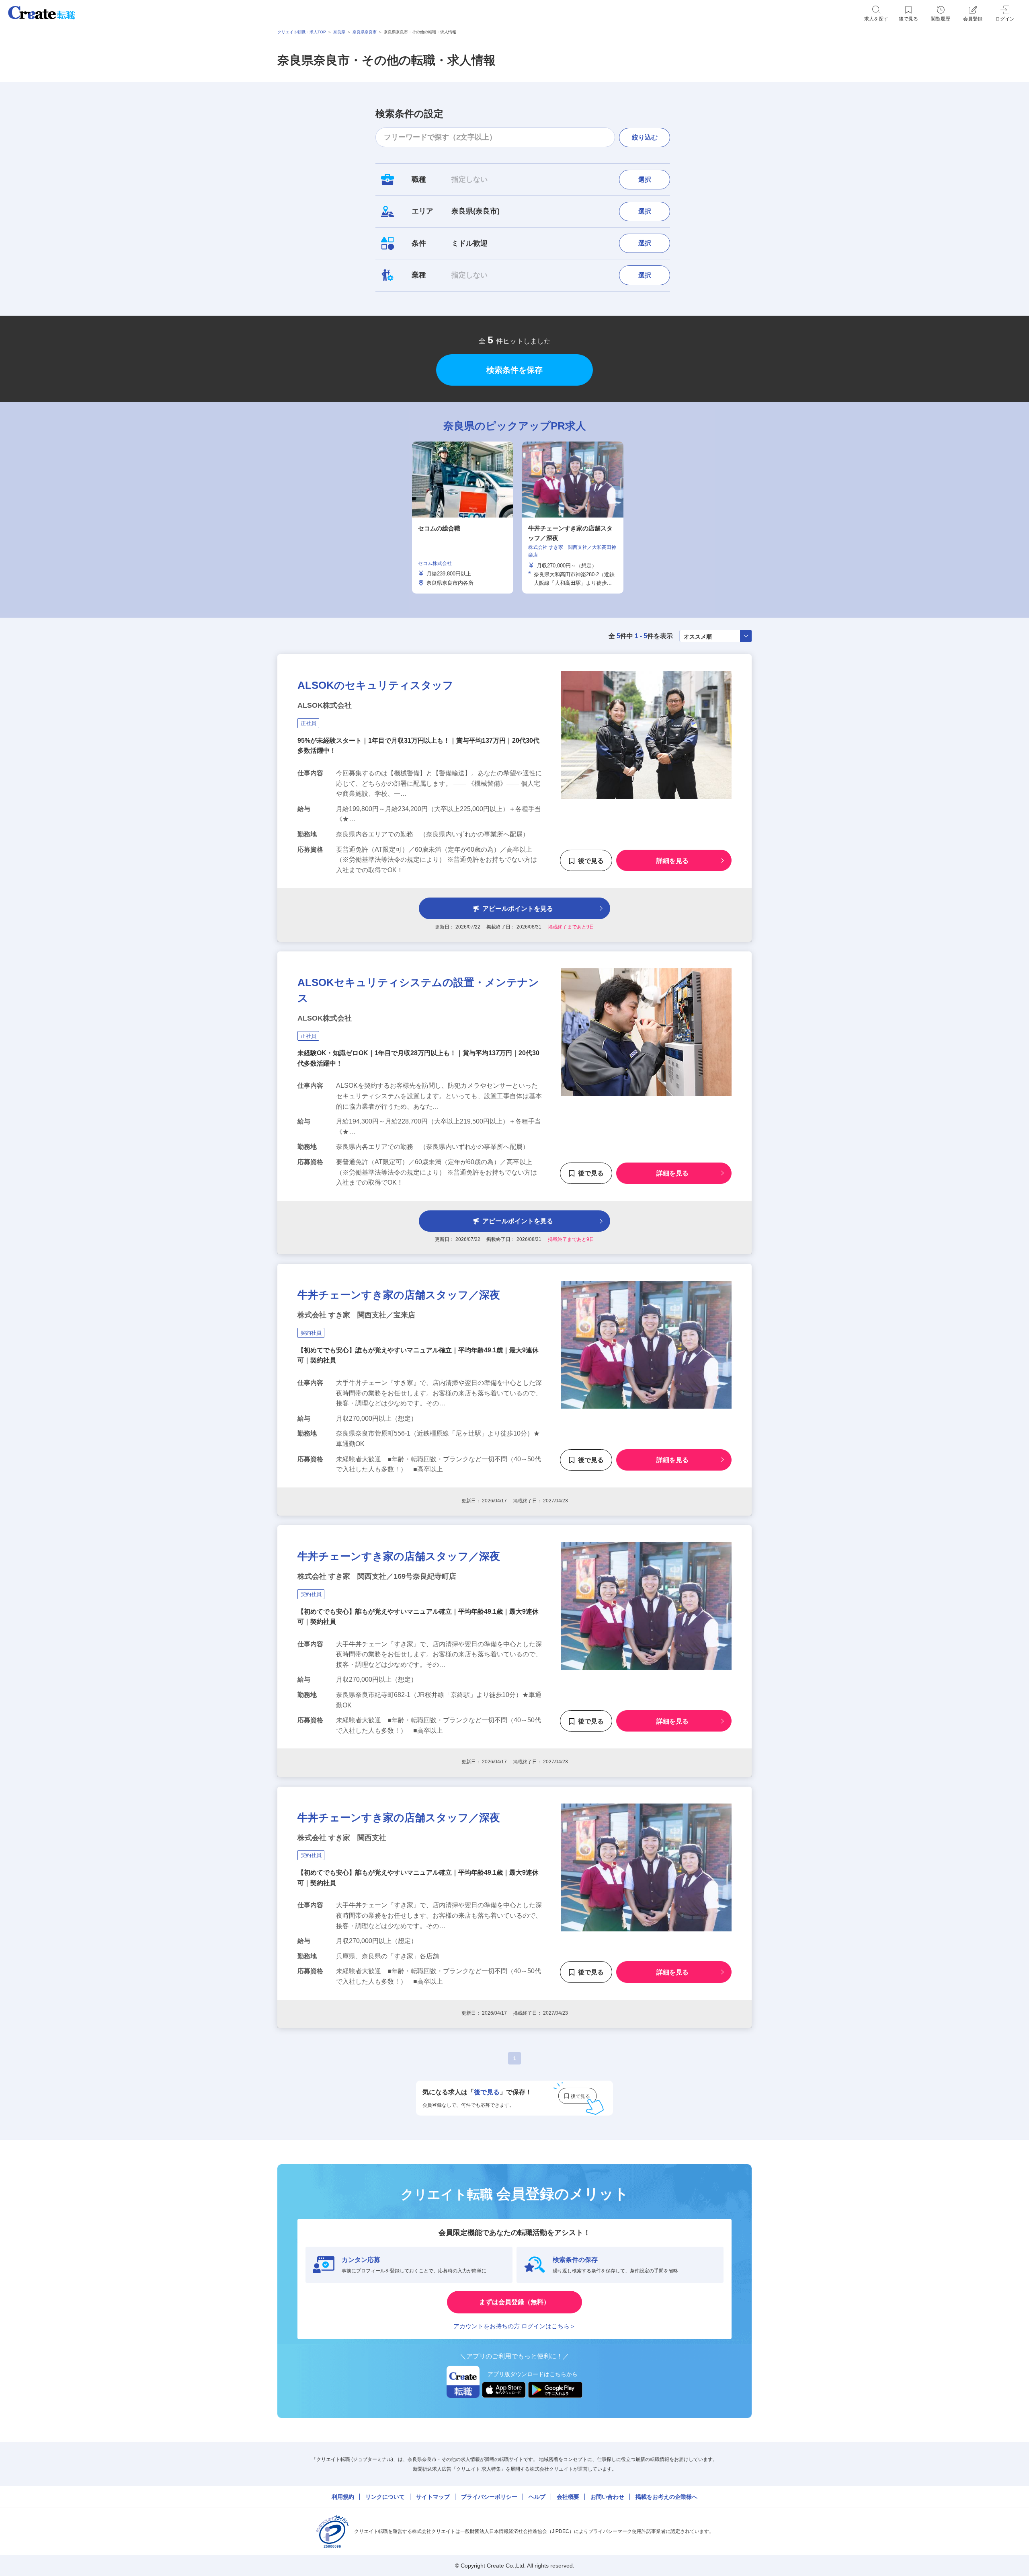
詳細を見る (672, 861)
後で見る (591, 861)
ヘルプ (537, 2497)
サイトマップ (433, 2497)
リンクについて (385, 2497)
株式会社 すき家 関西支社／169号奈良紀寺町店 (377, 1576)
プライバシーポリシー (489, 2497)
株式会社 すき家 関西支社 (342, 1838)
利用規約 (343, 2497)
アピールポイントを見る (518, 909)
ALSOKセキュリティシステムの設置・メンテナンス (418, 990)
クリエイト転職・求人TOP (302, 32)
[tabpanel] (463, 518)
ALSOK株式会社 (325, 705)
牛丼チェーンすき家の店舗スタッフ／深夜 (399, 1295)
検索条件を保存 (514, 370)
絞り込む (645, 137)
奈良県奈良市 (365, 32)
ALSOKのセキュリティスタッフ (375, 685)
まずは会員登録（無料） (514, 2302)
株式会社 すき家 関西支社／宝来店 (356, 1315)
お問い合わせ (607, 2497)
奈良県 (339, 32)
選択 (645, 180)
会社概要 (568, 2497)
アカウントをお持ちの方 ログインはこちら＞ (514, 2326)
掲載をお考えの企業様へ (666, 2497)
